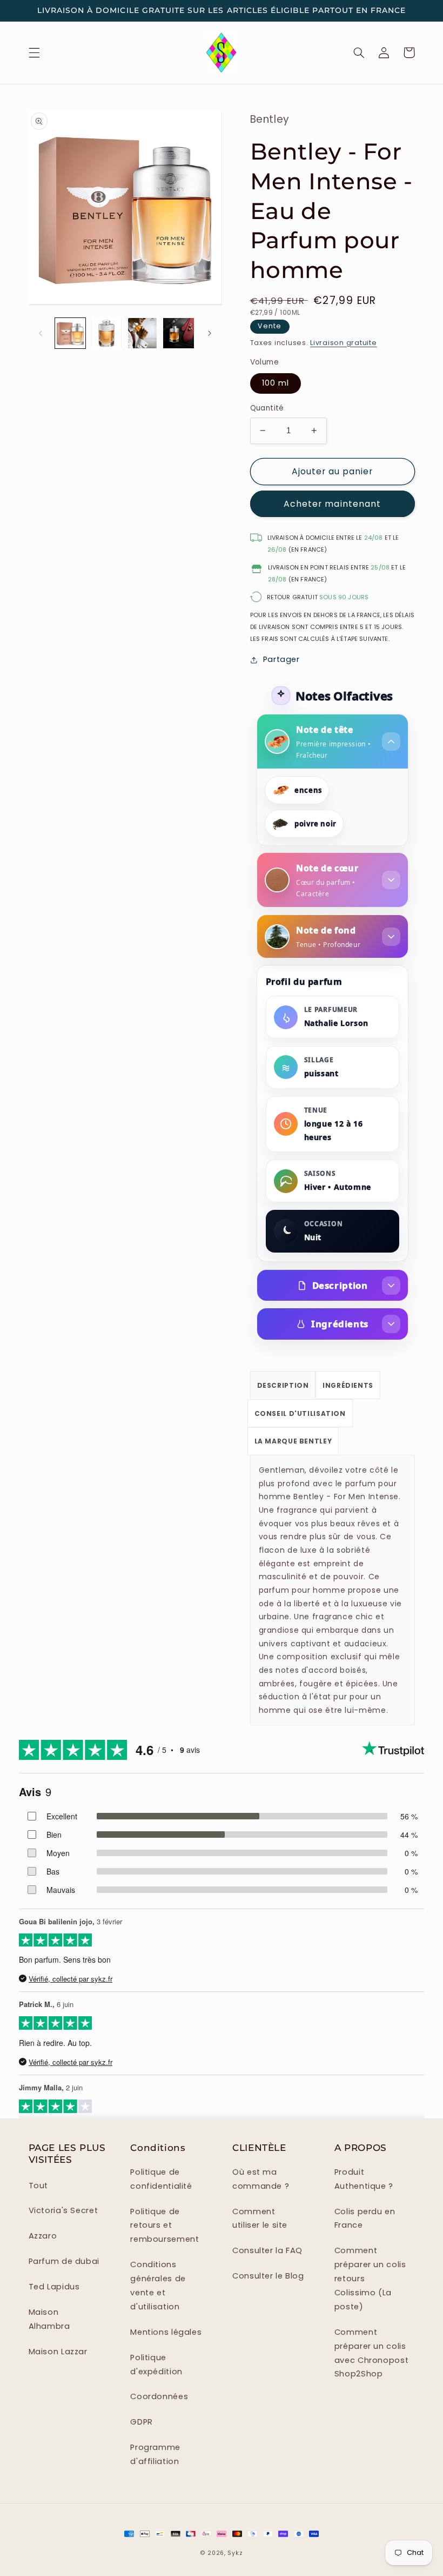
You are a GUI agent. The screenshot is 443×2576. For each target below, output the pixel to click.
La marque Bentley (293, 1441)
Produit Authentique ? (364, 2179)
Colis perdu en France (365, 2219)
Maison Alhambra (49, 2319)
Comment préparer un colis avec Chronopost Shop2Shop (371, 2353)
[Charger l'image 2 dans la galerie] (106, 333)
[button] (34, 52)
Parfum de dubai (64, 2261)
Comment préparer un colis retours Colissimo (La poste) (370, 2279)
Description (340, 1285)
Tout (39, 2186)
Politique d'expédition (156, 2365)
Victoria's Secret (63, 2210)
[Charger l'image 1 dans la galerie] (70, 333)
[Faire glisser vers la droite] (210, 333)
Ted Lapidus (54, 2287)
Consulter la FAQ (267, 2250)
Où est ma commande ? (261, 2179)
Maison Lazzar (58, 2352)
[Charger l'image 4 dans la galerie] (178, 333)
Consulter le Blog (268, 2276)
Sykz (235, 2553)
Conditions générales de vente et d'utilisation (158, 2286)
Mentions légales (166, 2332)
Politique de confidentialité (161, 2179)
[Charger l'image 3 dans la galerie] (142, 333)
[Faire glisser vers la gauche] (41, 333)
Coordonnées (159, 2396)
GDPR (142, 2422)
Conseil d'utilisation (300, 1413)
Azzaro (43, 2236)
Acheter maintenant (332, 504)
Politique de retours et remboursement (165, 2226)
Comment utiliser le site (260, 2219)
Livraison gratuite (343, 343)
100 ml (276, 383)
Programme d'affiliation (155, 2454)
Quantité (267, 408)
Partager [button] (281, 659)
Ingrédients (340, 1324)
